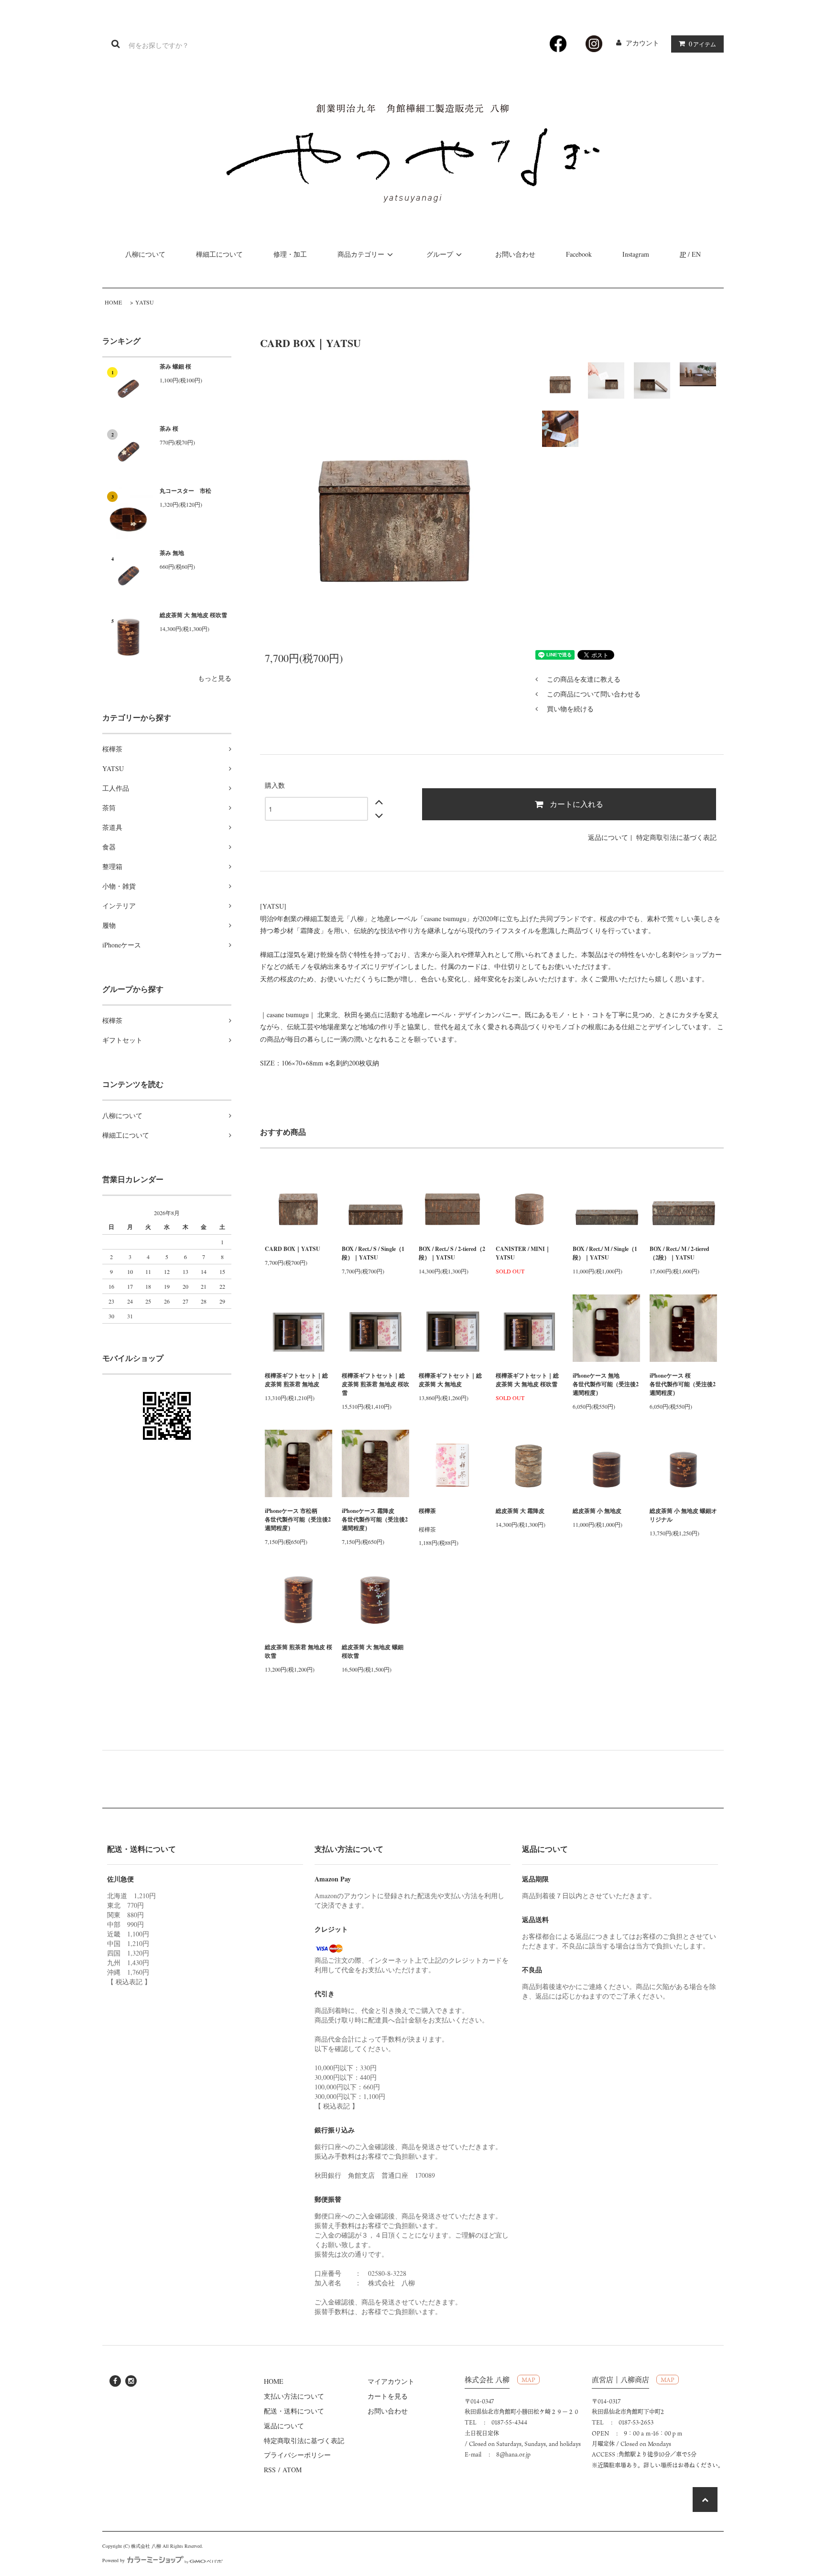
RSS (270, 2470)
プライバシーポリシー (297, 2455)
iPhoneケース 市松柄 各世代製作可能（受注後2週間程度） (299, 1519)
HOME (113, 302)
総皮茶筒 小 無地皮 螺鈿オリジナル (683, 1515)
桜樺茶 (427, 1511)
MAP (528, 2380)
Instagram (636, 254)
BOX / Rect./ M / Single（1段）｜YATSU (605, 1253)
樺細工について (219, 254)
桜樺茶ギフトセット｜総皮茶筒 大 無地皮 (450, 1380)
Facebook (579, 254)
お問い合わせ (515, 254)
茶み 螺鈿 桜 (175, 366)
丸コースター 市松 (185, 491)
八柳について (145, 254)
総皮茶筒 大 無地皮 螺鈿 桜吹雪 (373, 1651)
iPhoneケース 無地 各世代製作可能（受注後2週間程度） (606, 1384)
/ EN (690, 254)
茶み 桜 (169, 429)
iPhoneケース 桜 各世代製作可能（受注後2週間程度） (683, 1384)
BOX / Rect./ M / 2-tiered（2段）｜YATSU (679, 1253)
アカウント (642, 43)
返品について (608, 837)
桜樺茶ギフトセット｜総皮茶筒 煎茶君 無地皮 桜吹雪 (375, 1384)
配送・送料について (294, 2411)
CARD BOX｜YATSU (293, 1249)
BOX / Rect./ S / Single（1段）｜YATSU (373, 1253)
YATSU (145, 302)
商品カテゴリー (361, 254)
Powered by (114, 2560)
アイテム (702, 44)
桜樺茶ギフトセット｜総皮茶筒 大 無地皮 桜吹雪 (527, 1380)
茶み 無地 (172, 553)
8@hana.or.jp (513, 2454)
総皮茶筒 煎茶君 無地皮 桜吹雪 (299, 1651)
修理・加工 (290, 254)
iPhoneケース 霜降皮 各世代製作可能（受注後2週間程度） (375, 1519)
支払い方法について (294, 2396)
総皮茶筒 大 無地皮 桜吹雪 (193, 615)
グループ (440, 254)
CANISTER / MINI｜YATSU (523, 1253)
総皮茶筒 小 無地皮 (597, 1511)
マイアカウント (391, 2381)
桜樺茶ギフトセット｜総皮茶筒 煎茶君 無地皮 (296, 1380)
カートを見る (388, 2396)
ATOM (292, 2470)
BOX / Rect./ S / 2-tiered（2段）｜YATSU (452, 1253)
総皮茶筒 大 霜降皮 (520, 1511)
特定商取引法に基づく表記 (676, 837)
